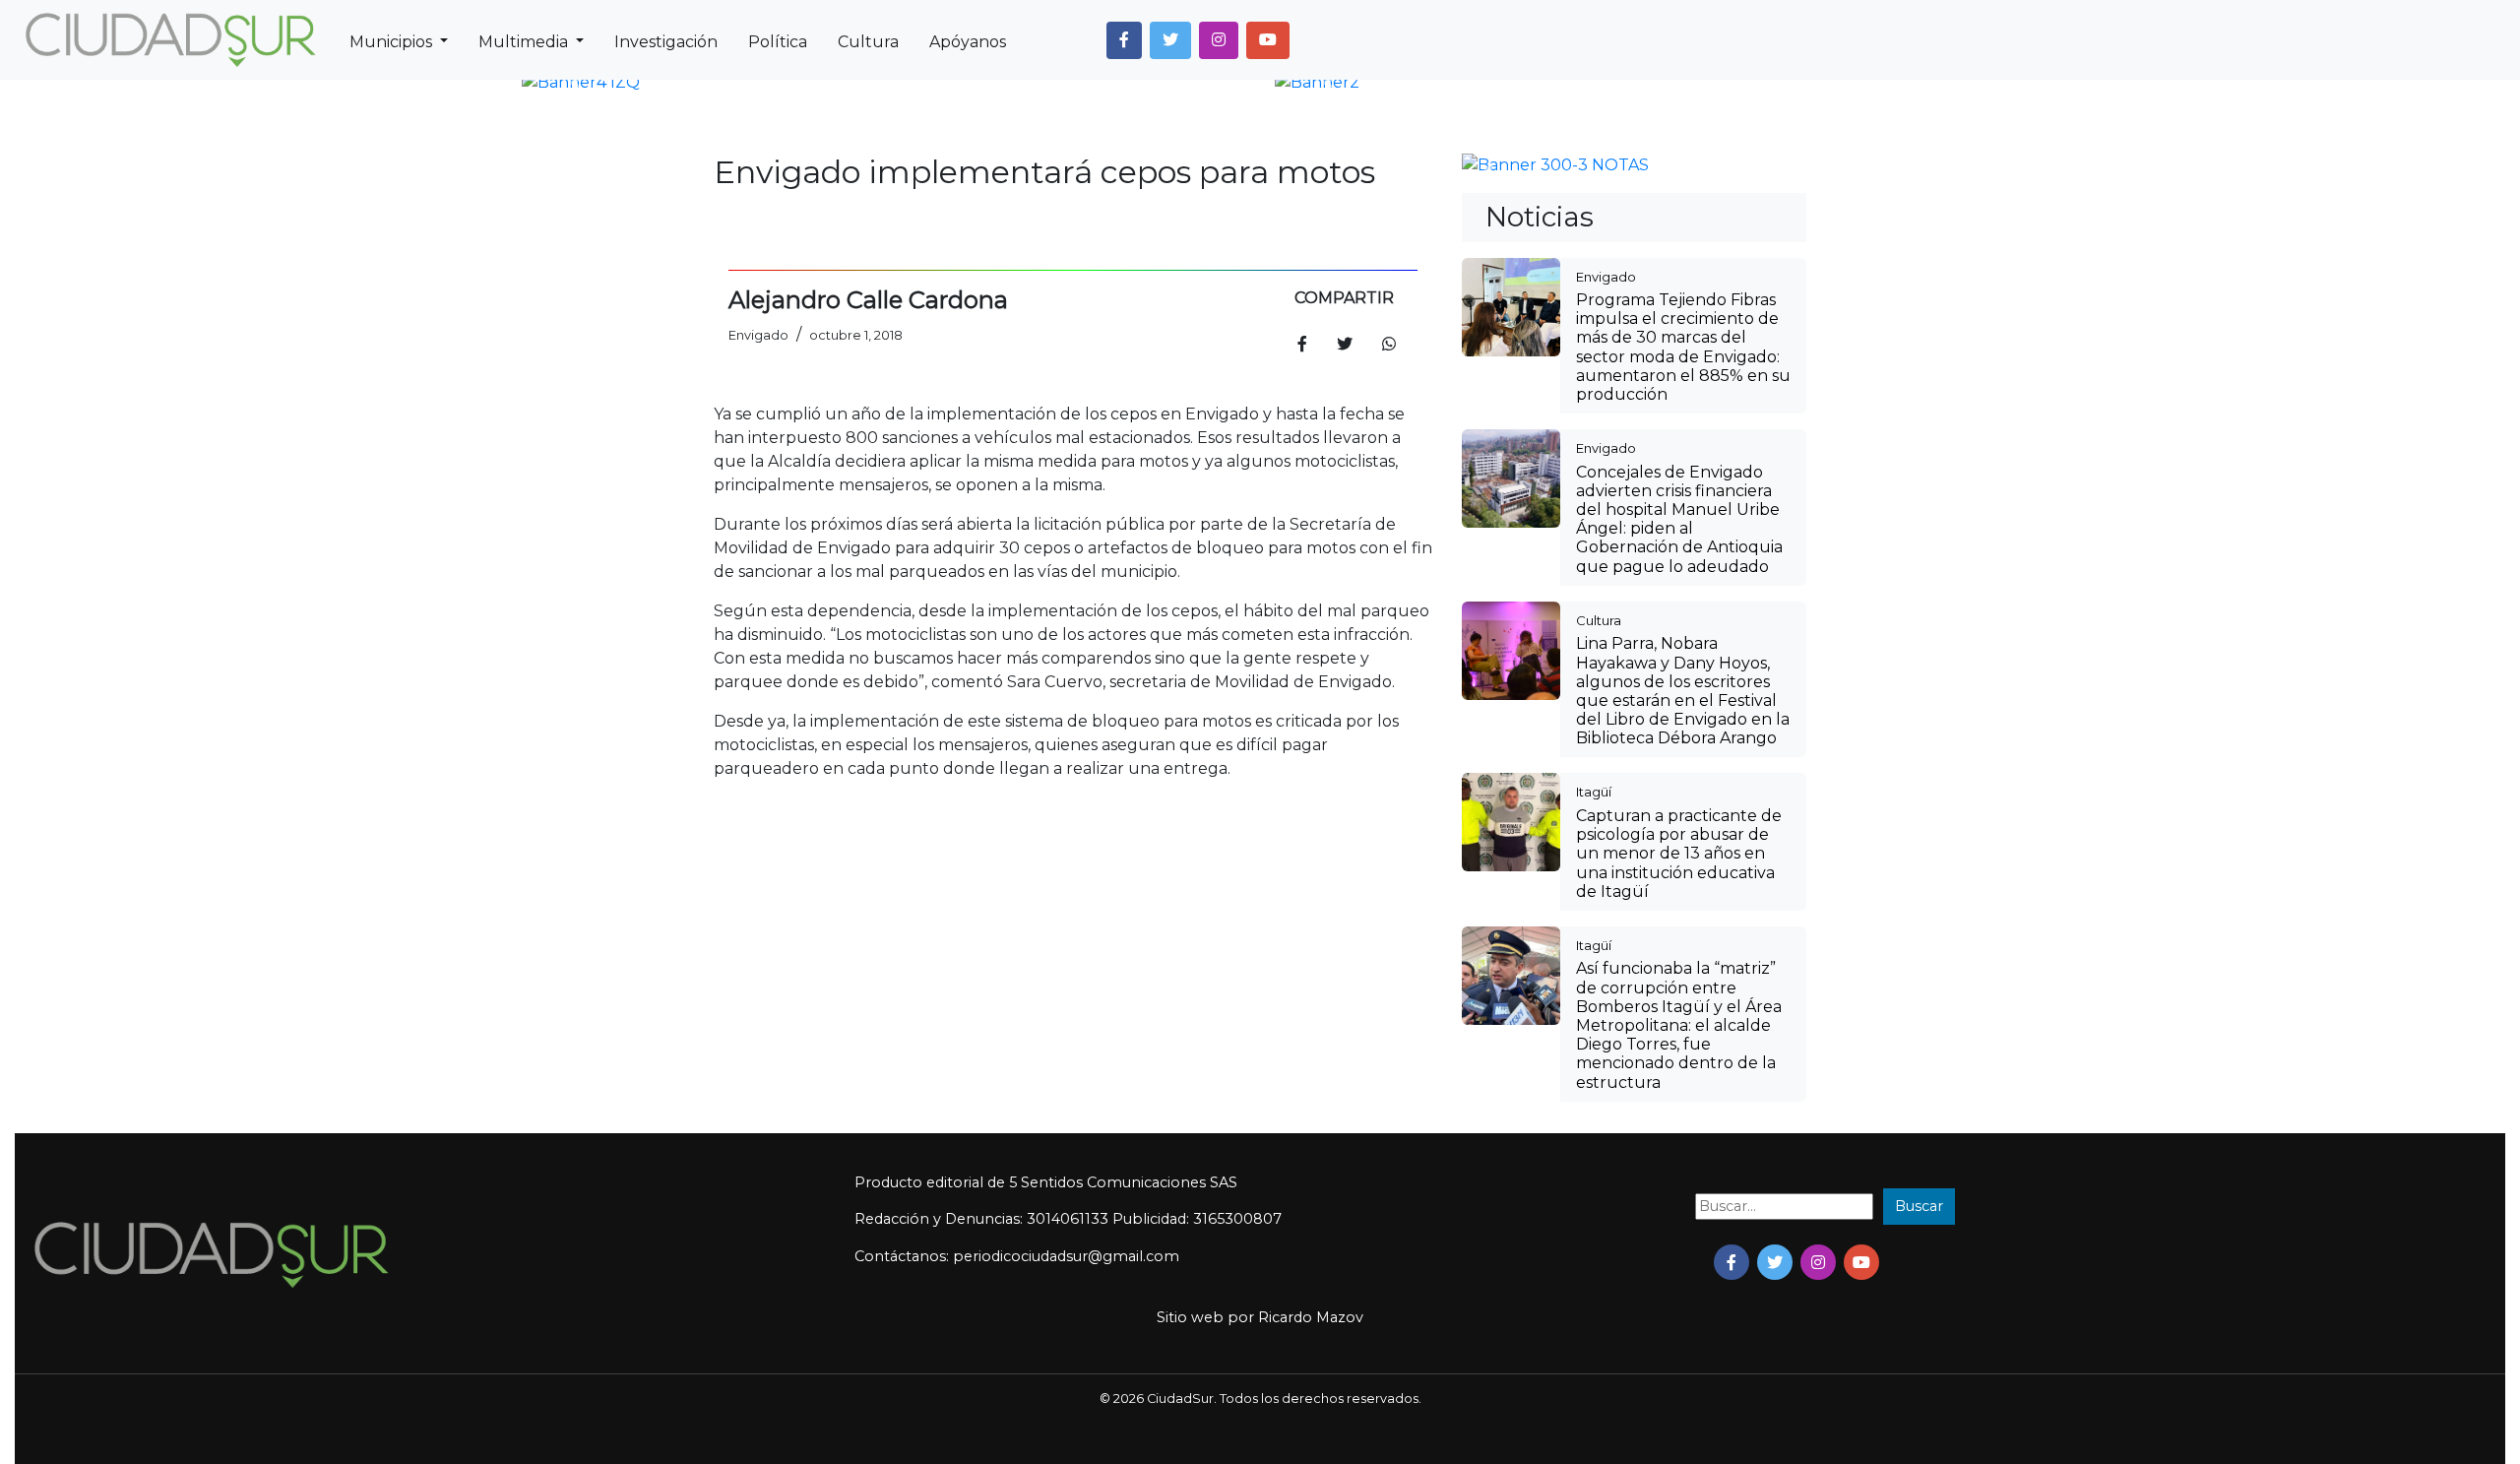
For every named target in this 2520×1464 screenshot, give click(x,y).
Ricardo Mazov (1311, 1317)
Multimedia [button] (525, 42)
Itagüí (1594, 792)
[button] (1124, 40)
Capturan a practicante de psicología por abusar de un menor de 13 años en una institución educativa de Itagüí (1679, 854)
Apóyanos (968, 42)
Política (778, 42)
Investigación (666, 42)
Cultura (868, 42)
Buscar (1919, 1206)
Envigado (1606, 277)
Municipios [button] (393, 42)
